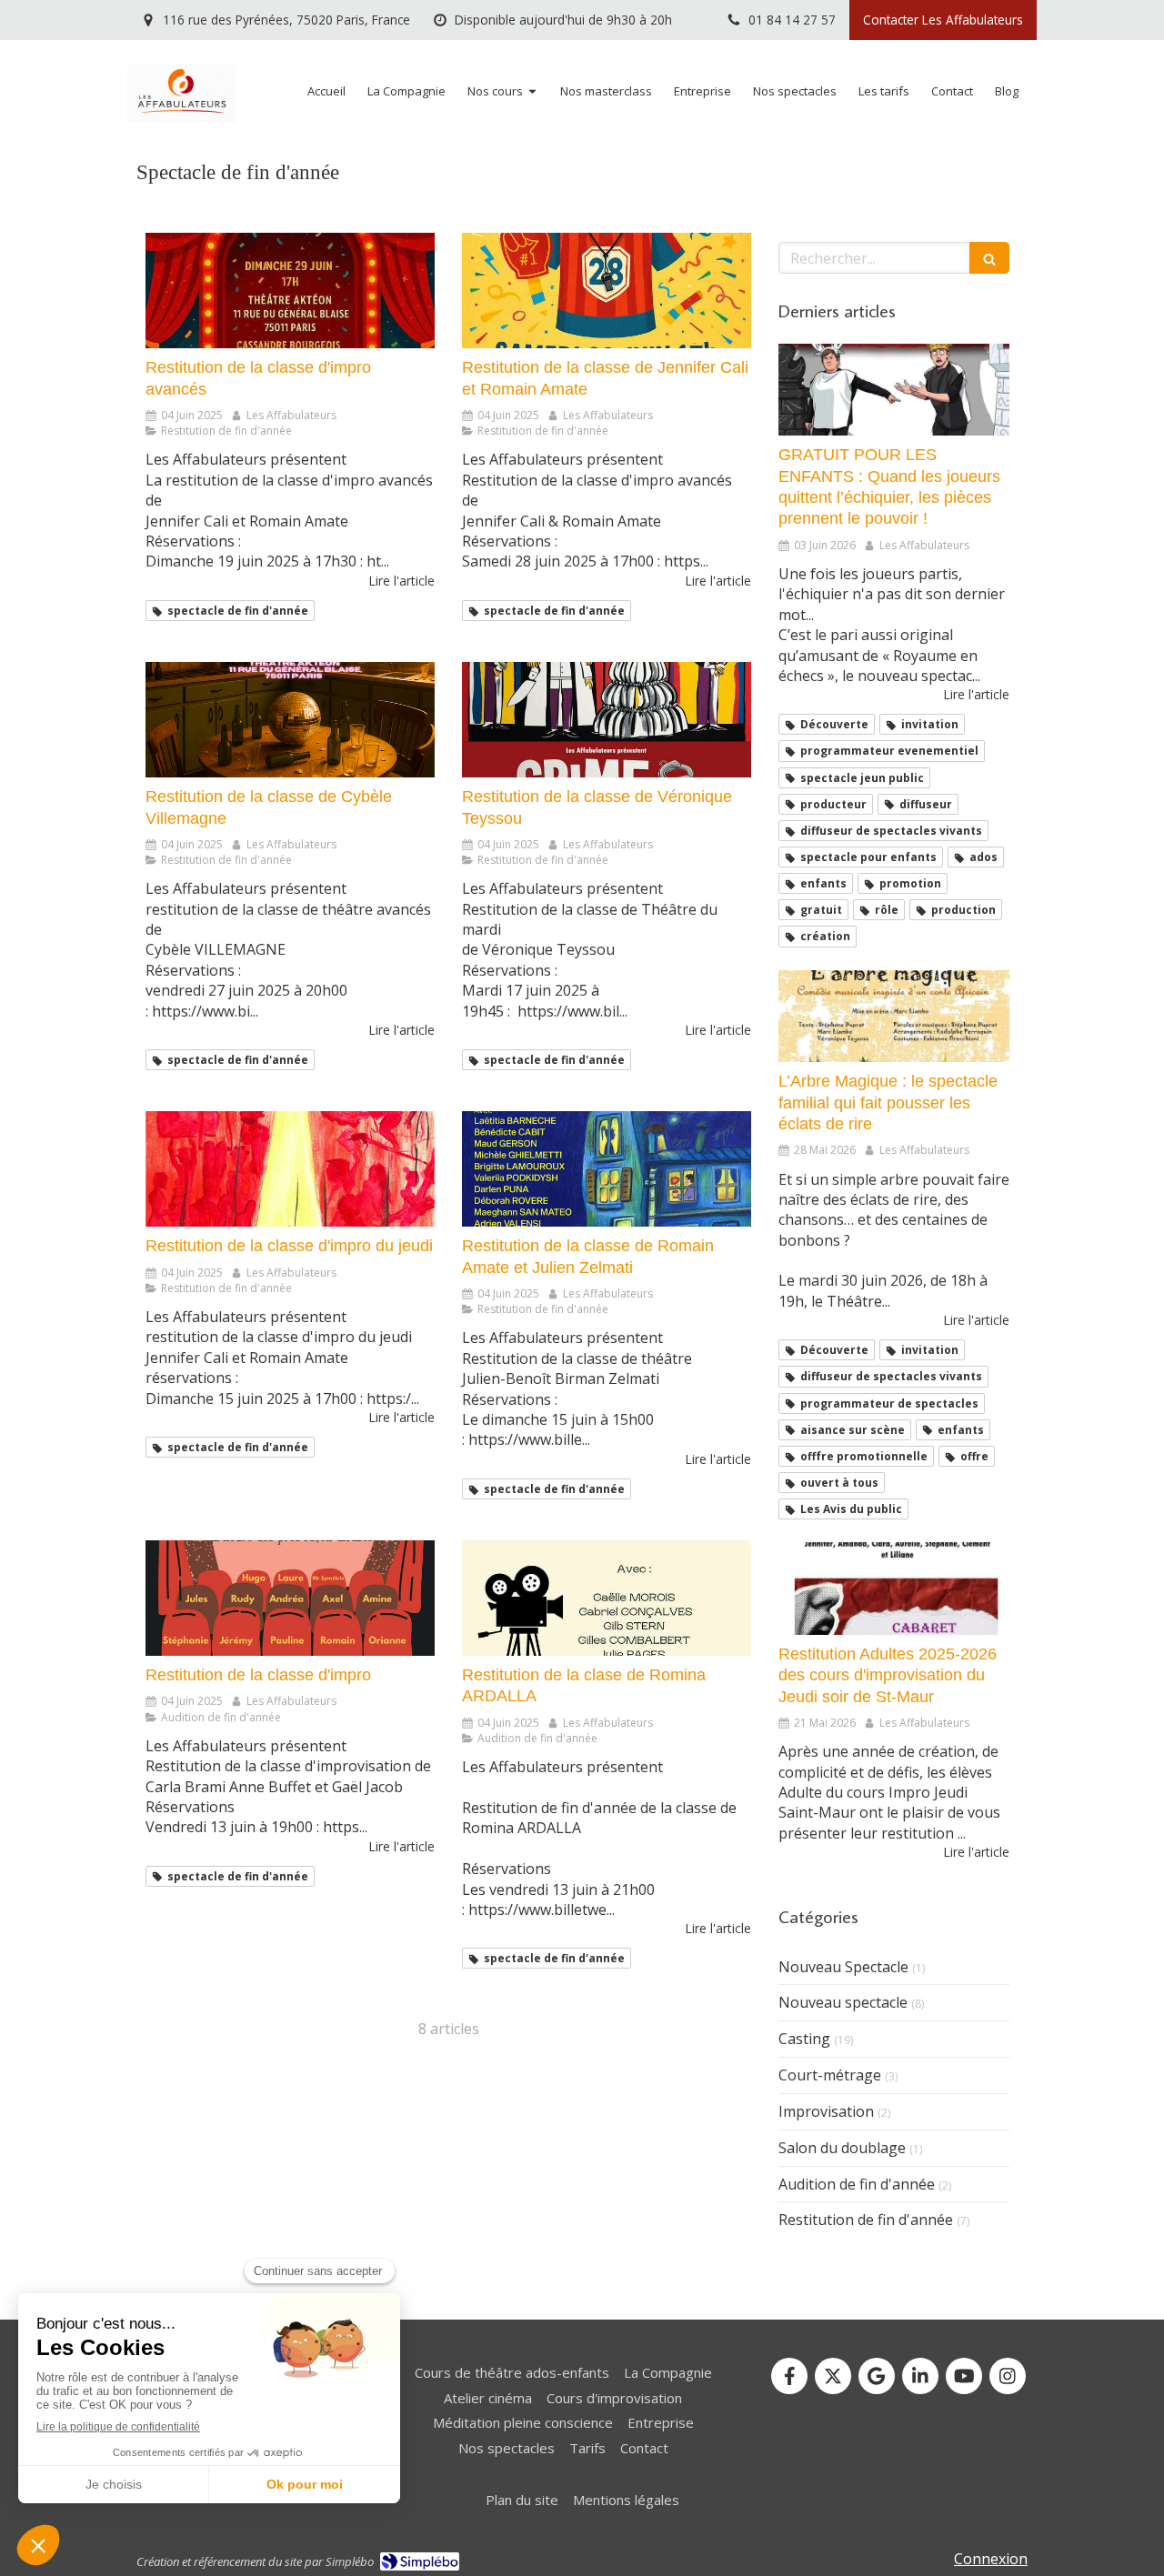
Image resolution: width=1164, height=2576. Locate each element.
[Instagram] (1008, 2376)
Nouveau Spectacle (843, 1967)
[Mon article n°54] (894, 1589)
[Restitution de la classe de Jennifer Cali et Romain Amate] (607, 291)
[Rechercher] (989, 258)
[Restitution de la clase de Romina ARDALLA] (607, 1598)
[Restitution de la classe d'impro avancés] (290, 291)
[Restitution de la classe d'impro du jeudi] (290, 1169)
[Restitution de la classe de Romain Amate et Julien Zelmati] (607, 1169)
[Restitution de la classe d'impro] (290, 1598)
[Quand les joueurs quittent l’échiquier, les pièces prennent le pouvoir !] (894, 390)
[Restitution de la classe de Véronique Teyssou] (607, 720)
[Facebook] (789, 2376)
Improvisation (826, 2111)
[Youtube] (964, 2376)
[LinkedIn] (920, 2376)
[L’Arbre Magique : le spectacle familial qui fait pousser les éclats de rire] (894, 1017)
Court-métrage (830, 2075)
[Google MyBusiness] (877, 2376)
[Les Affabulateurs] (182, 117)
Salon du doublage (842, 2148)
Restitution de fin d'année (866, 2220)
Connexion (991, 2559)
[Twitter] (833, 2376)
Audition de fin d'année (857, 2184)
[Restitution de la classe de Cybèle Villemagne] (290, 720)
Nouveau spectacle (843, 2002)
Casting (804, 2039)
